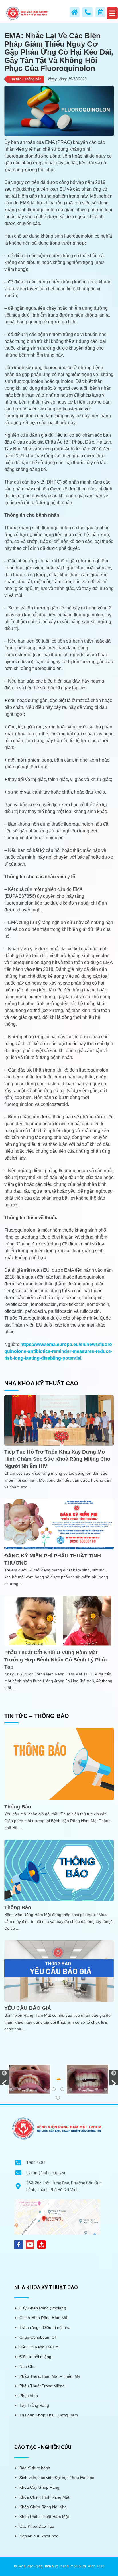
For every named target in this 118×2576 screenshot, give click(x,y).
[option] (59, 2079)
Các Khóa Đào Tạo (37, 2526)
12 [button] (105, 2089)
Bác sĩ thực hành (35, 2468)
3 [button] (28, 2089)
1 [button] (11, 2089)
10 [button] (88, 2089)
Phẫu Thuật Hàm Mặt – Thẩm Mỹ (50, 2376)
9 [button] (79, 2089)
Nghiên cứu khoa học (39, 2536)
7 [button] (62, 2089)
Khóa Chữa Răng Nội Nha (43, 2507)
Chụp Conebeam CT (38, 2337)
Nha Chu (27, 2366)
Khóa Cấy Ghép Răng (39, 2487)
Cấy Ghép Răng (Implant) (43, 2308)
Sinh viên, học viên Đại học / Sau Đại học (57, 2478)
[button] (4, 2078)
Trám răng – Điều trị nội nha (45, 2327)
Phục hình (29, 2396)
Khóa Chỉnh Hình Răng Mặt (44, 2497)
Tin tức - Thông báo (26, 79)
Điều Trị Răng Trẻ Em (39, 2347)
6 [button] (54, 2089)
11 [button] (97, 2089)
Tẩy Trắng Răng (34, 2405)
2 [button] (19, 2089)
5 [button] (45, 2089)
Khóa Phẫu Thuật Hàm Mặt (44, 2517)
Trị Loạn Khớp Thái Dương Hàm (49, 2415)
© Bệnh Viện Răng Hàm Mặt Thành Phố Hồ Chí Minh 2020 (59, 2566)
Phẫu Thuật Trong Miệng (42, 2386)
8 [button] (71, 2089)
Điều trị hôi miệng (35, 2357)
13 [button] (58, 2098)
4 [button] (37, 2089)
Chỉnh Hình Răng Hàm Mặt (44, 2318)
